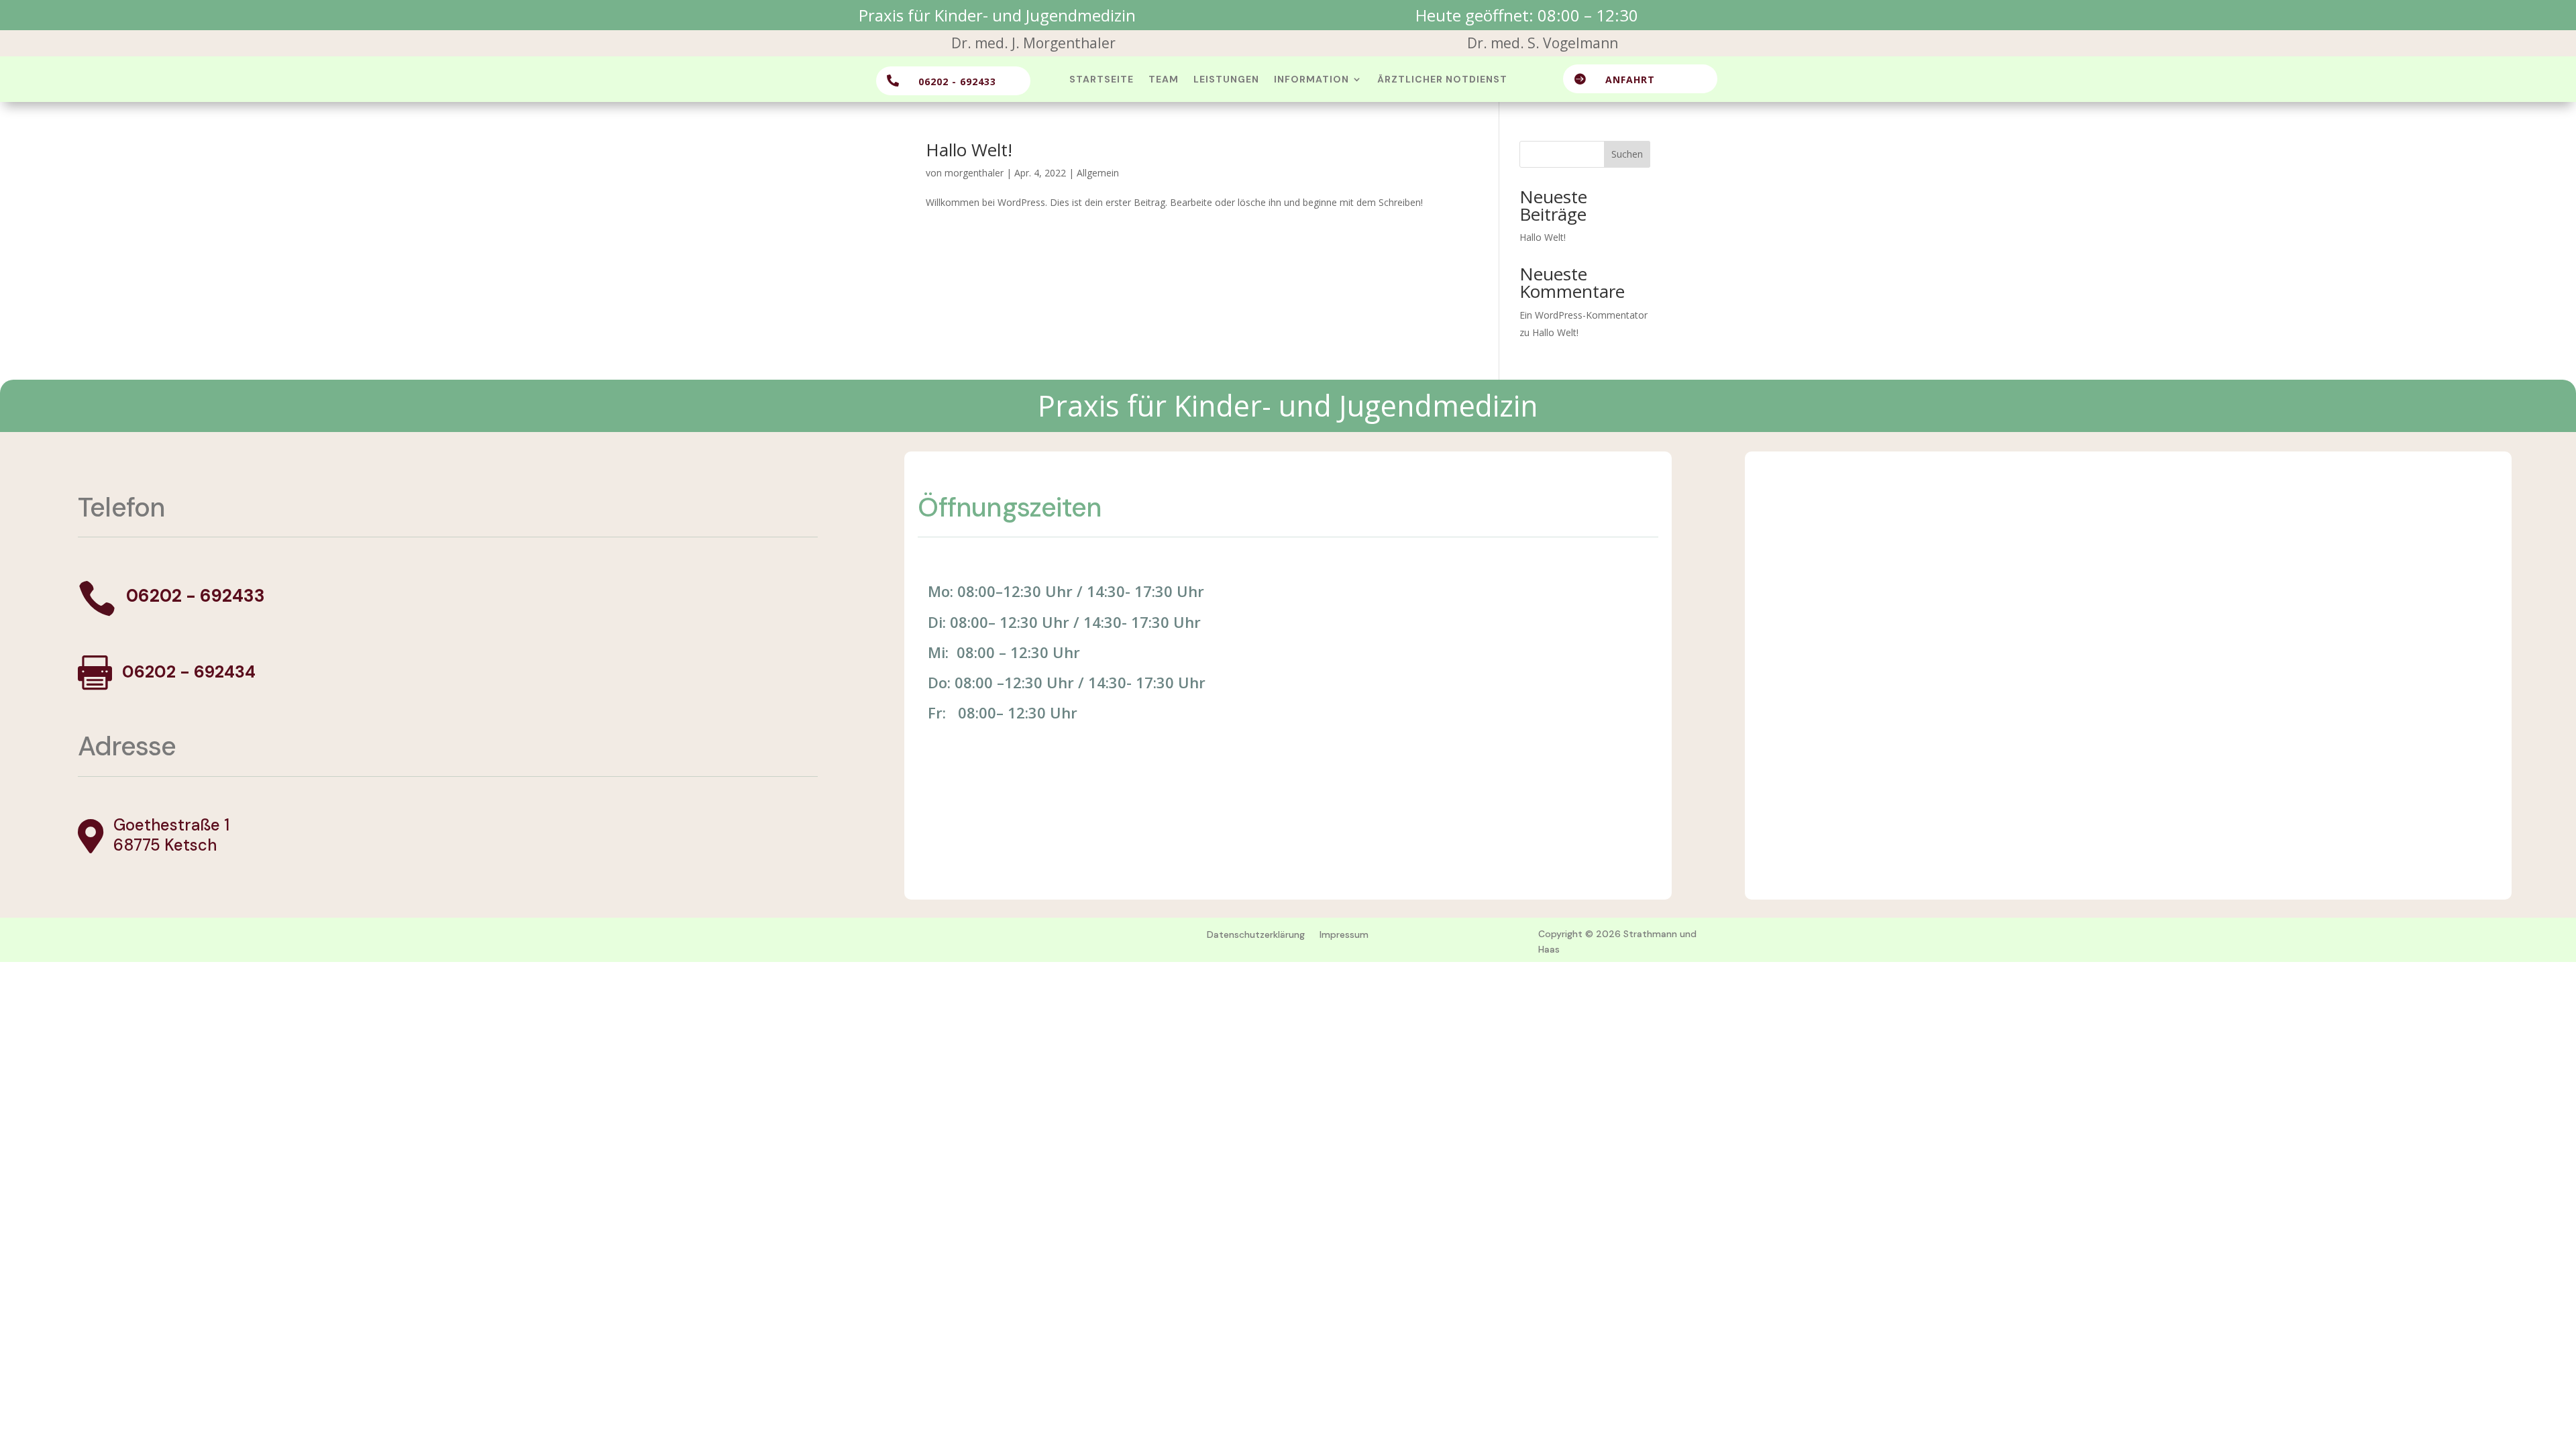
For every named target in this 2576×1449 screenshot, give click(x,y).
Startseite (1102, 80)
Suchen (1627, 154)
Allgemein (1098, 173)
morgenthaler (974, 173)
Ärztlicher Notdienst (1442, 80)
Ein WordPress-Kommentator (1584, 315)
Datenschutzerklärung (1256, 934)
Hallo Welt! (969, 150)
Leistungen (1226, 80)
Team (1164, 80)
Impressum (1344, 934)
